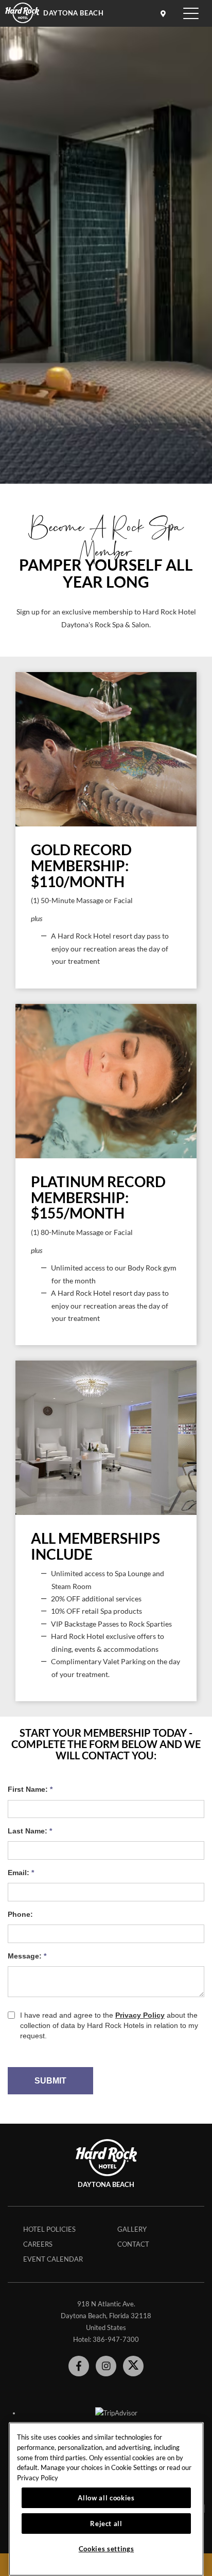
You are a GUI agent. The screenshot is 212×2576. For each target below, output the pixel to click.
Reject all (106, 2524)
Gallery (132, 2229)
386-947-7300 (116, 2339)
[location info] (165, 13)
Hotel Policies (49, 2229)
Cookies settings (107, 2549)
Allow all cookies (106, 2498)
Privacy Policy (38, 2478)
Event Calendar (53, 2259)
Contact (133, 2244)
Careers (38, 2244)
